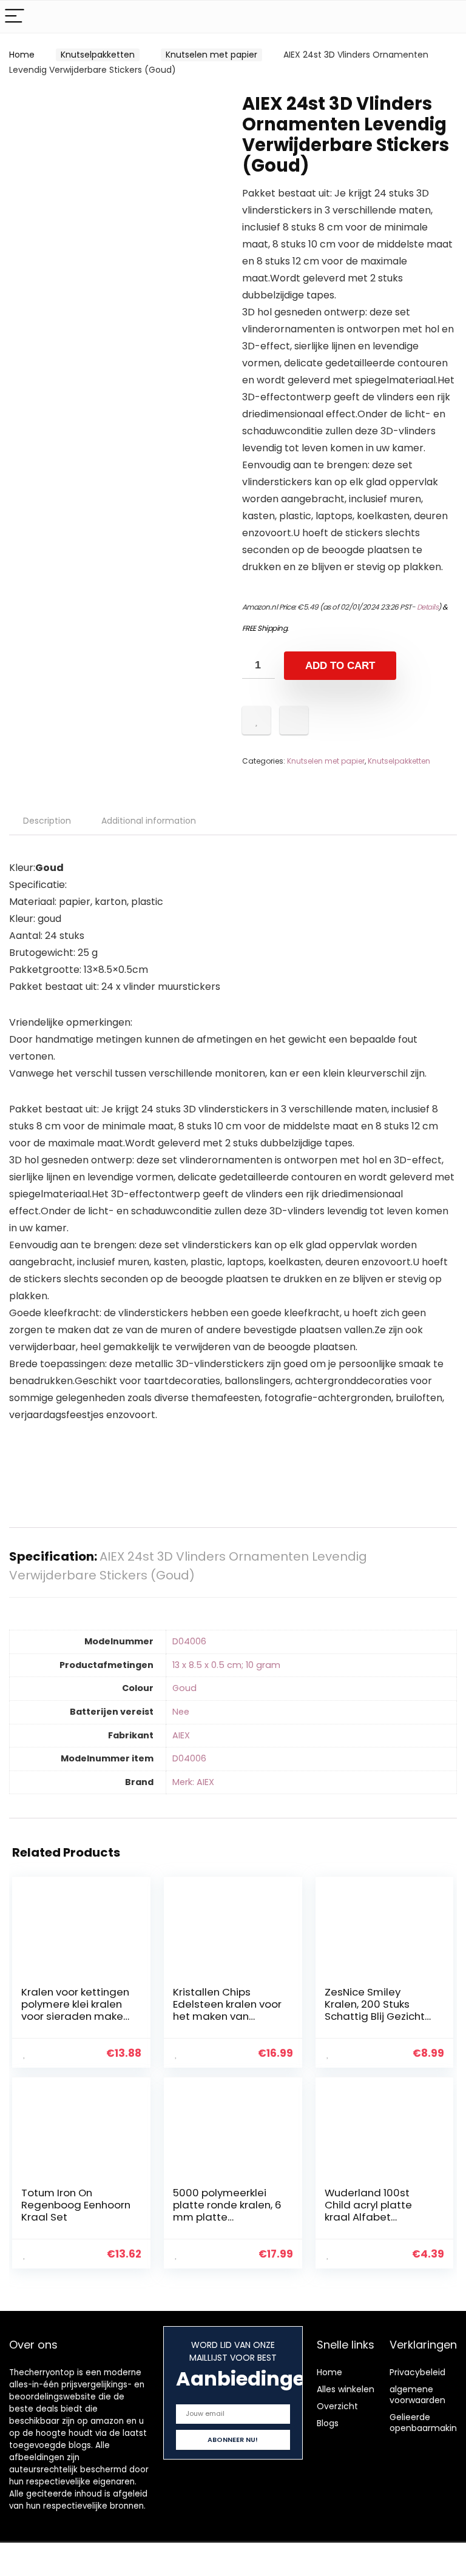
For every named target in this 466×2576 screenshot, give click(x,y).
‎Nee (181, 1712)
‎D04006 (189, 1641)
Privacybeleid (417, 2372)
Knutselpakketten (98, 55)
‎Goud (184, 1688)
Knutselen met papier (211, 55)
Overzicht (337, 2406)
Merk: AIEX (193, 1782)
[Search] (447, 17)
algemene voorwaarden (417, 2395)
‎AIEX (181, 1735)
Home (22, 55)
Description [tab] (47, 821)
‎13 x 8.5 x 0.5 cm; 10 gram (226, 1665)
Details (428, 607)
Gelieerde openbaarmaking (426, 2423)
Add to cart (340, 666)
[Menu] (15, 17)
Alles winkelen (346, 2389)
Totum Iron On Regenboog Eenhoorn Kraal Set (76, 2205)
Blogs (328, 2423)
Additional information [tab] (149, 821)
